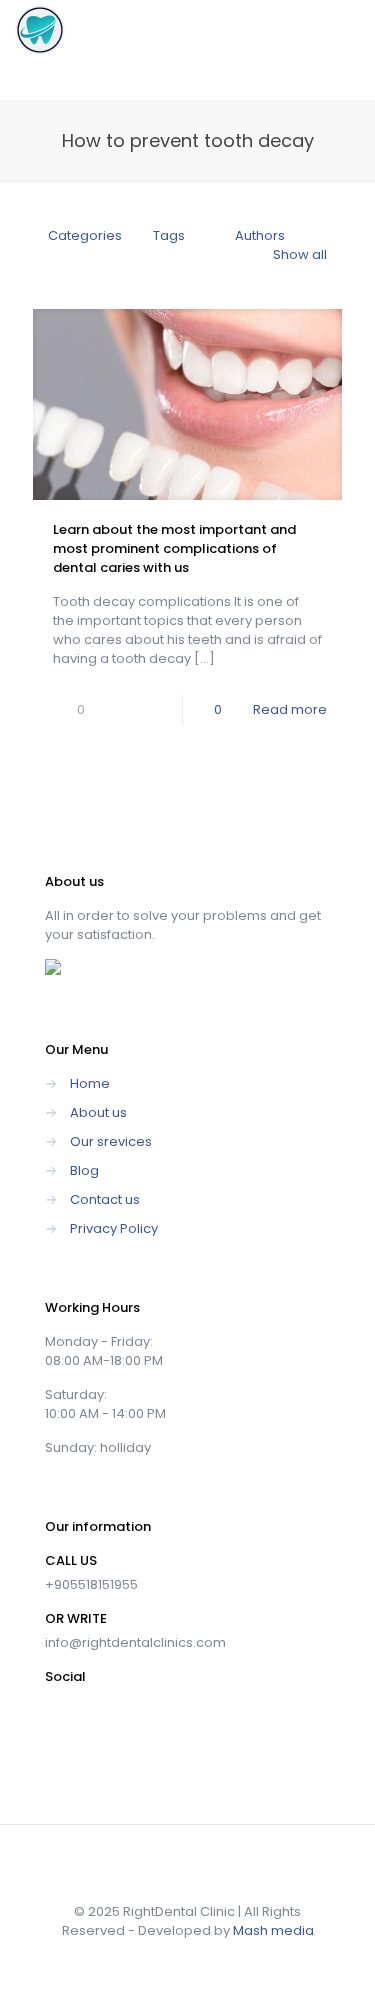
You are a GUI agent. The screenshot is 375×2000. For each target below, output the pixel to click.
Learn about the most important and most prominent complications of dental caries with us (174, 548)
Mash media (273, 1930)
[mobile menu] (348, 30)
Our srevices (111, 1141)
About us (98, 1112)
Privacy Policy (114, 1228)
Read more (290, 709)
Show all (300, 254)
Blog (84, 1170)
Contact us (105, 1199)
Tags (169, 235)
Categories (85, 235)
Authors (260, 235)
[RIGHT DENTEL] (40, 30)
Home (90, 1083)
